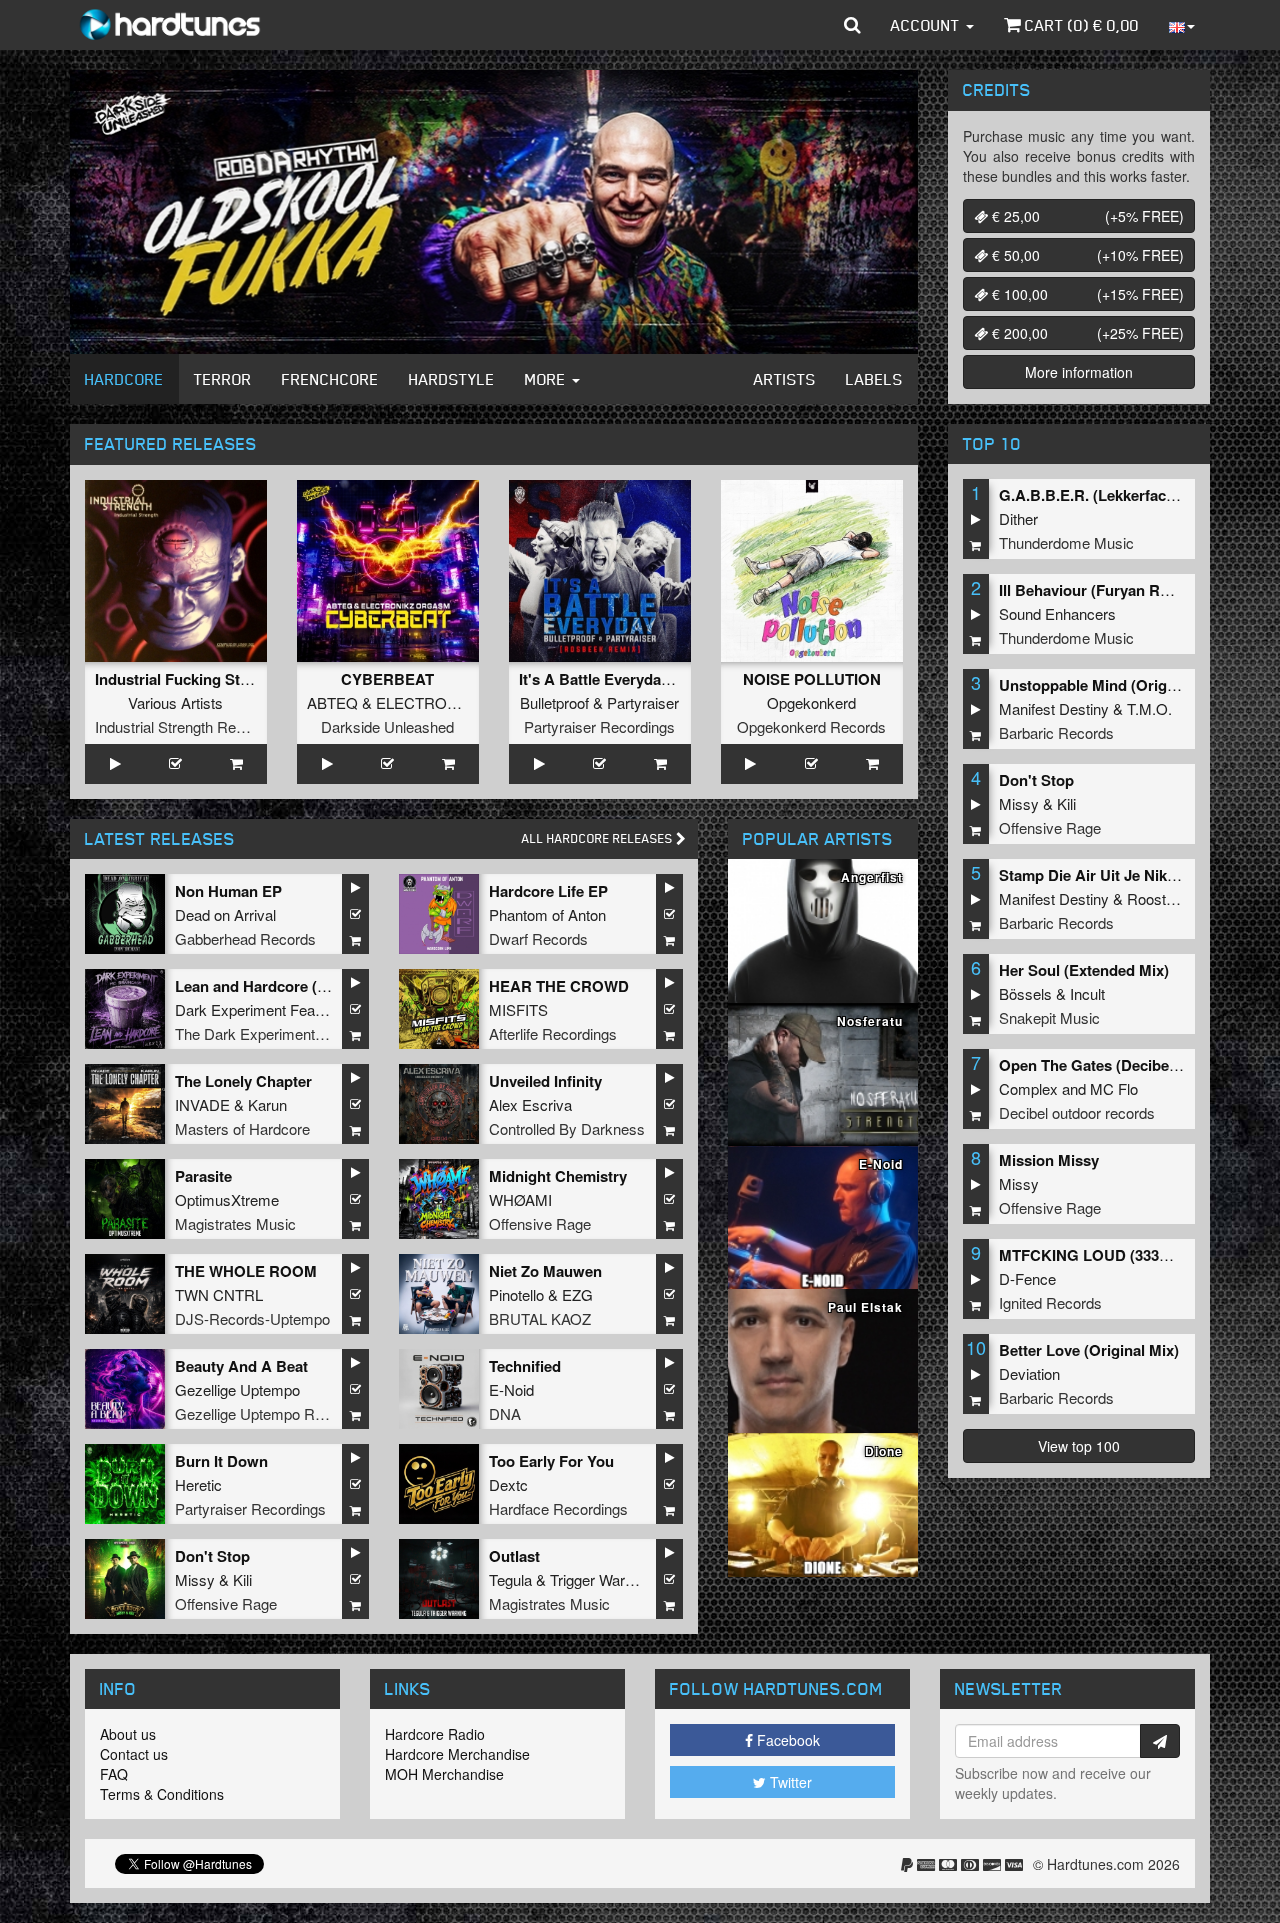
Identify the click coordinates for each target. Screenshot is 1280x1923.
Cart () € (1080, 25)
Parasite (203, 1176)
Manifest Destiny (1054, 708)
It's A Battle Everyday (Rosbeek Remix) (655, 679)
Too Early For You (551, 1461)
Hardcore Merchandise (457, 1754)
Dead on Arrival (225, 914)
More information (1079, 372)
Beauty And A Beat (241, 1366)
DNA (505, 1413)
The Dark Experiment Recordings (284, 1033)
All (599, 838)
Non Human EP (228, 891)
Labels (874, 379)
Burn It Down (221, 1461)
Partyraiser (643, 702)
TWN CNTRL (219, 1294)
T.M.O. (1149, 708)
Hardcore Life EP (548, 891)
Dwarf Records (538, 938)
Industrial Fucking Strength (190, 679)
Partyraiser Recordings (599, 726)
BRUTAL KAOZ (540, 1318)
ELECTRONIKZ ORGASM (464, 702)
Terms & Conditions (162, 1794)
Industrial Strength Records (184, 726)
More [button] (547, 379)
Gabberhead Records (245, 938)
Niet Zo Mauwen (545, 1271)
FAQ (114, 1774)
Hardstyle (452, 379)
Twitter (789, 1782)
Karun (267, 1104)
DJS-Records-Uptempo (252, 1318)
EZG (577, 1294)
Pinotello (516, 1294)
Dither (1018, 518)
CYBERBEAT (387, 679)
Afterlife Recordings (553, 1033)
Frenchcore (330, 379)
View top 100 (1079, 1446)
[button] (852, 25)
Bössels (1025, 993)
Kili (242, 1579)
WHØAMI (520, 1199)
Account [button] (927, 25)
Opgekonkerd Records (811, 726)
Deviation (1029, 1373)
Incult (1087, 993)
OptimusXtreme (227, 1199)
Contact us (134, 1754)
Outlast (514, 1556)
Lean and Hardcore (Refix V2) (277, 986)
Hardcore (124, 379)
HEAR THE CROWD (559, 986)
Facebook (786, 1740)
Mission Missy (1049, 1160)
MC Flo (1114, 1088)
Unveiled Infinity (545, 1081)
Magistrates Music (235, 1223)
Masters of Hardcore (242, 1128)
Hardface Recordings (558, 1508)
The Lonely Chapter (243, 1081)
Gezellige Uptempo (237, 1389)
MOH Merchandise (444, 1774)
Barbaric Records (1056, 732)
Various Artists (175, 702)
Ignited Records (1050, 1302)
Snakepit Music (1049, 1017)
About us (128, 1734)
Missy (195, 1579)
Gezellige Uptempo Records (267, 1413)
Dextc (508, 1484)
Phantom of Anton (547, 914)
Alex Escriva (530, 1104)
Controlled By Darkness (567, 1128)
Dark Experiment (230, 1009)
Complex (1028, 1088)
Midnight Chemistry (558, 1176)
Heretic (198, 1484)
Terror (223, 379)
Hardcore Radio (435, 1734)
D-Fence (1027, 1278)
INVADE (202, 1104)
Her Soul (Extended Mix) (1084, 970)
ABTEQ (332, 702)
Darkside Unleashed (387, 726)
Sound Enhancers (1057, 613)
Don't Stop (212, 1556)
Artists (785, 379)
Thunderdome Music (1066, 542)
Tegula (510, 1579)
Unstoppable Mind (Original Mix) (1112, 685)
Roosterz (1157, 898)
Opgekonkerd (811, 702)
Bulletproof (554, 702)
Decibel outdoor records (1077, 1112)
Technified (525, 1366)
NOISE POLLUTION (812, 679)
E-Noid (511, 1389)
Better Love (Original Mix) (1089, 1350)
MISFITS (518, 1009)
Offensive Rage (540, 1223)
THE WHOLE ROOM (246, 1271)
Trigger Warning (601, 1579)
